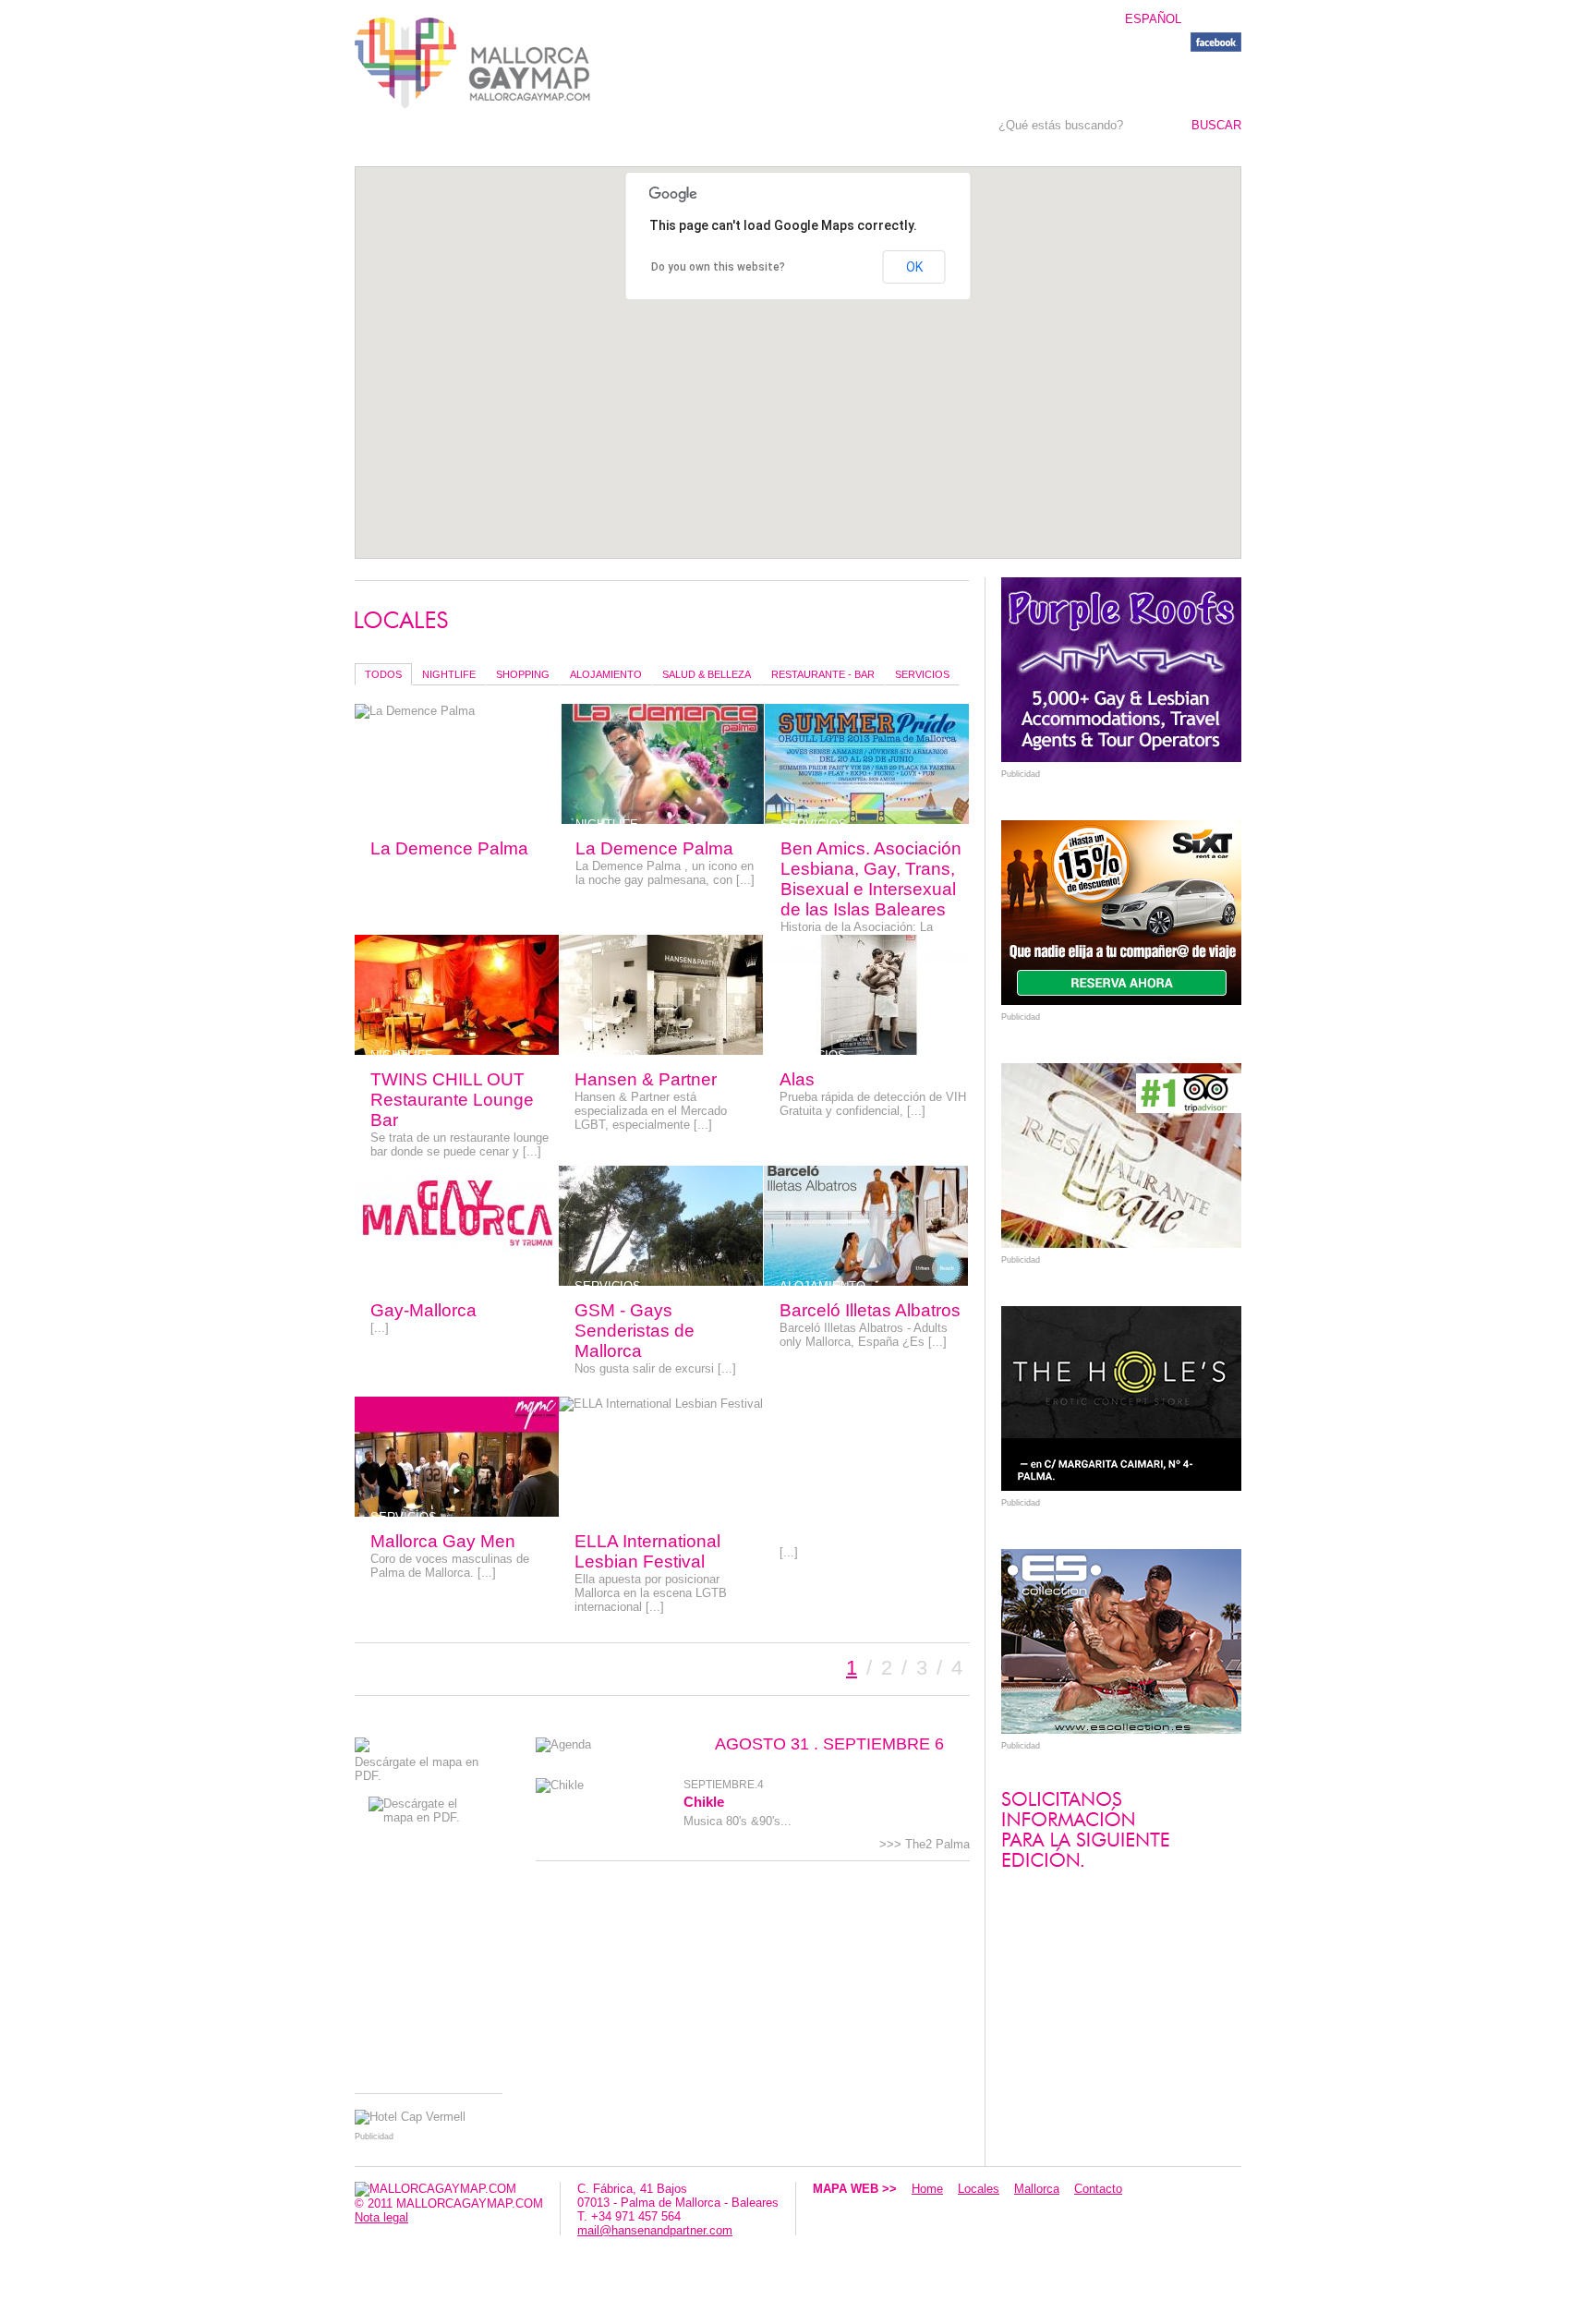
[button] (762, 330)
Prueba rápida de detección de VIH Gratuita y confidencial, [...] (873, 1104)
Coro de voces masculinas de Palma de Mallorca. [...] (450, 1566)
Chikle (704, 1802)
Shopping (523, 674)
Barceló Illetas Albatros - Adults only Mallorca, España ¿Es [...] (864, 1335)
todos (383, 674)
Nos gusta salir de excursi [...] (655, 1368)
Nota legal (381, 2217)
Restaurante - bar (823, 674)
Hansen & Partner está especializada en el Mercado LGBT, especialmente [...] (651, 1111)
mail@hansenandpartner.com (655, 2230)
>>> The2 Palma (925, 1844)
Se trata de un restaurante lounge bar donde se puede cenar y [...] (459, 1144)
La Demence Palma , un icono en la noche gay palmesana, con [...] (665, 873)
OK (914, 267)
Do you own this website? (718, 267)
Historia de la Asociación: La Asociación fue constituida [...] (862, 934)
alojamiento (606, 674)
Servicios (922, 674)
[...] (380, 1328)
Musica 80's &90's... (738, 1821)
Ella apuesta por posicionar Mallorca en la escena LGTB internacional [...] (651, 1593)
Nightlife (449, 674)
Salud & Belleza (707, 674)
